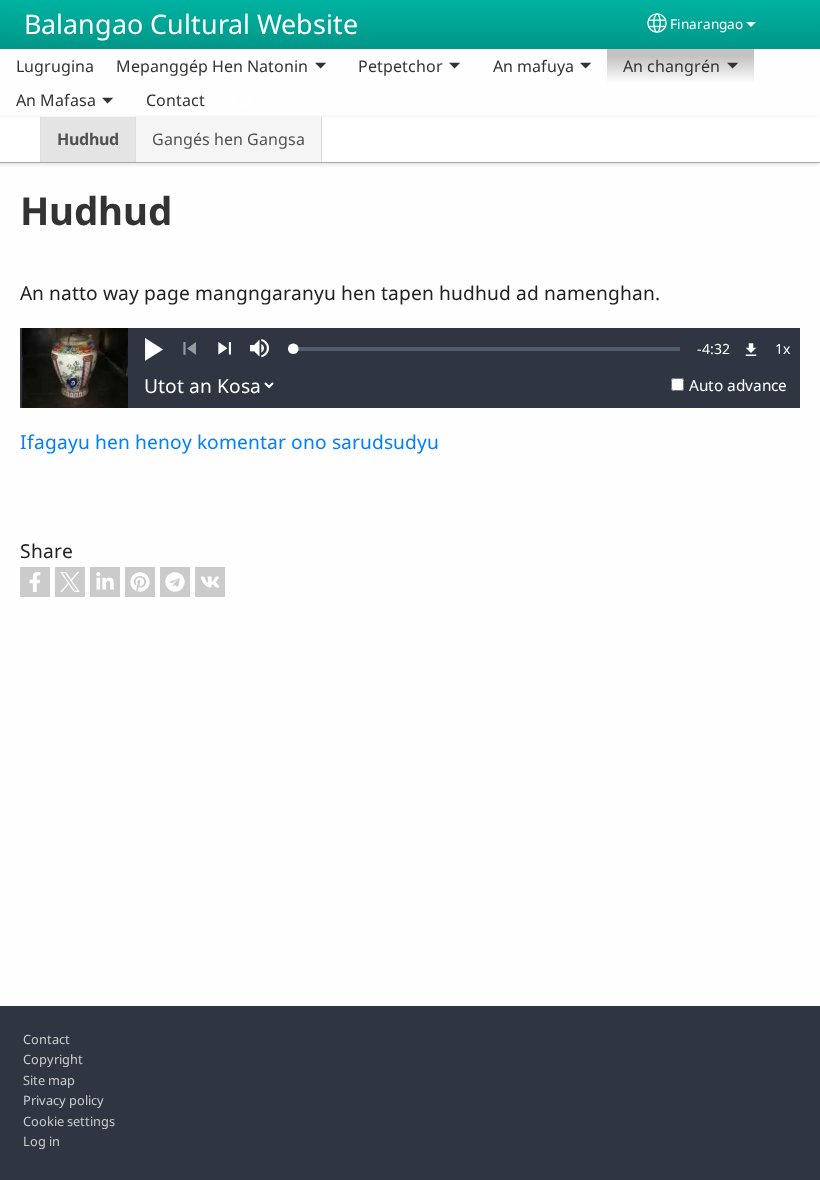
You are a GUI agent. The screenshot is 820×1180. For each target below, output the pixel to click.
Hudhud (88, 139)
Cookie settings (69, 1121)
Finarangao (706, 23)
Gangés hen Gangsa (228, 139)
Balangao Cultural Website (191, 23)
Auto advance (738, 385)
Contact (175, 100)
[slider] (487, 349)
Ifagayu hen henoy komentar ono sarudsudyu (229, 441)
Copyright (53, 1059)
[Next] (224, 349)
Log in (41, 1141)
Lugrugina (55, 66)
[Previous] (189, 349)
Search (243, 100)
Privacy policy (63, 1100)
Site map (49, 1080)
